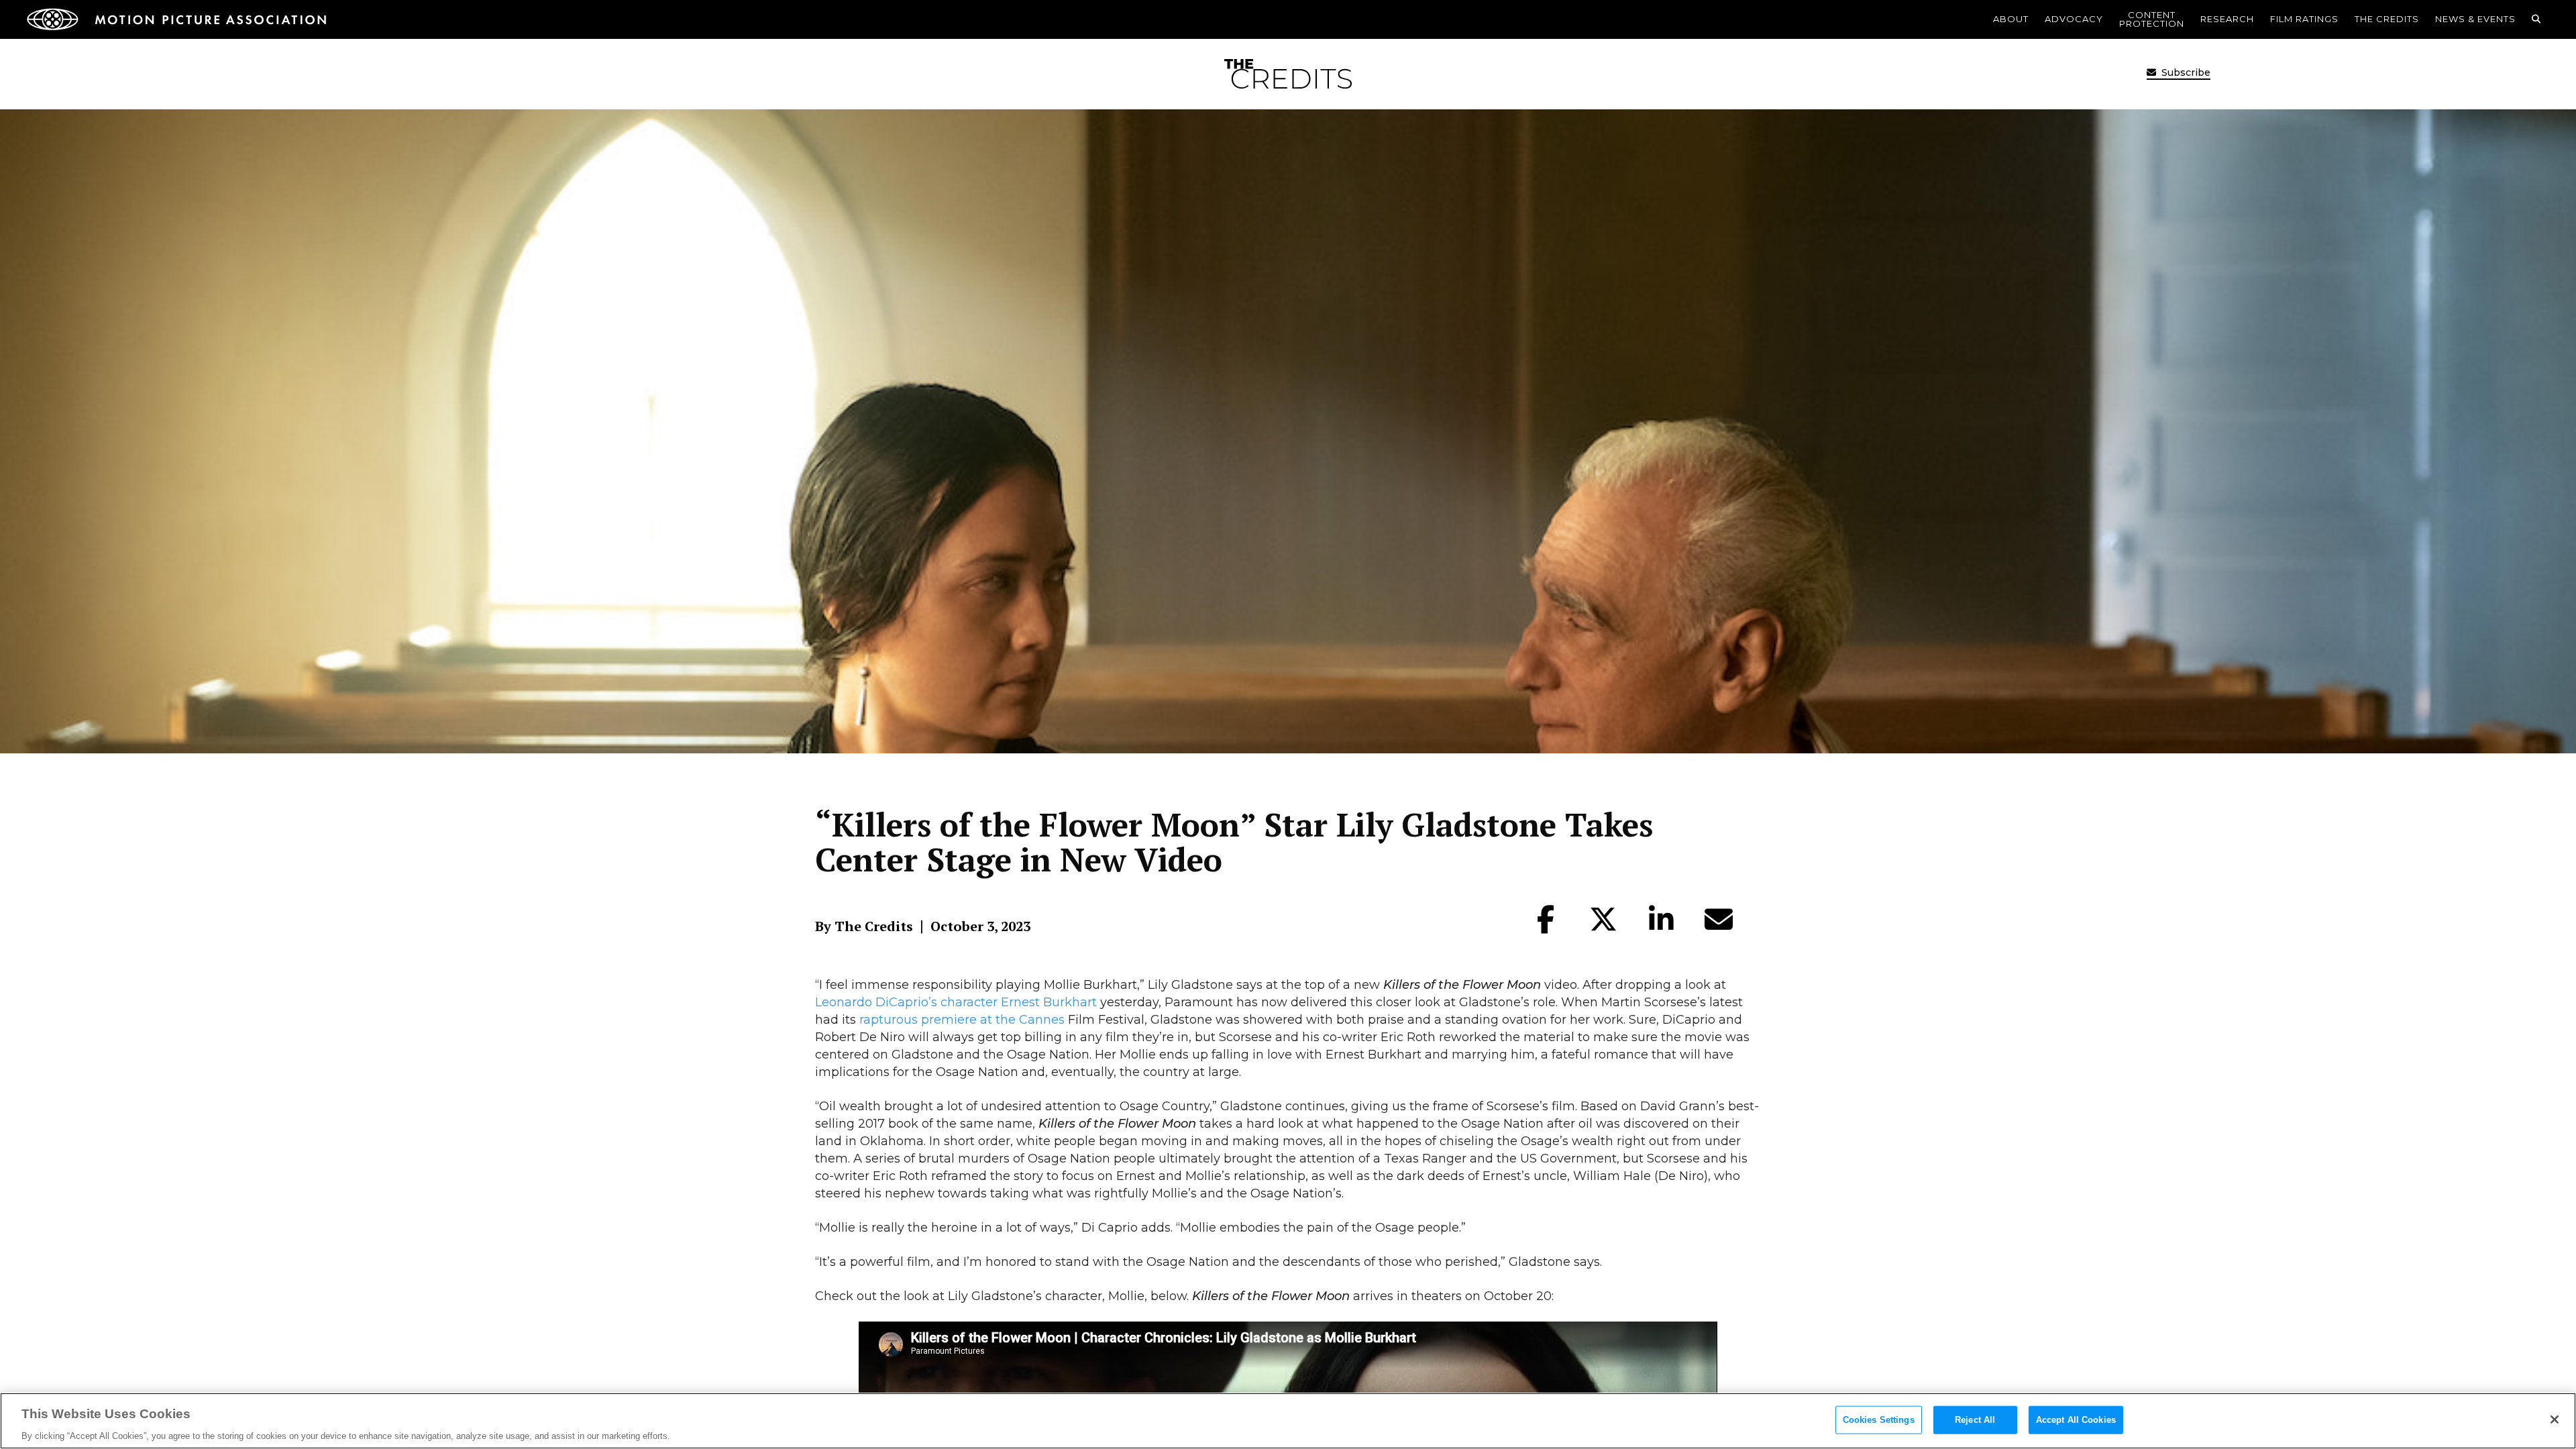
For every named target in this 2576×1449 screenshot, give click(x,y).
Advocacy (2074, 19)
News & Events (2475, 19)
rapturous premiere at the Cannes (962, 1020)
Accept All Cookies (2076, 1419)
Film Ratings (2304, 19)
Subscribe (2185, 72)
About (2011, 19)
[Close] (2555, 1419)
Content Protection (2152, 19)
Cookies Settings (1879, 1419)
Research (2227, 19)
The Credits (2387, 19)
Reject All (1975, 1419)
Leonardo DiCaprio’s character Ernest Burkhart (956, 1002)
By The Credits (864, 926)
